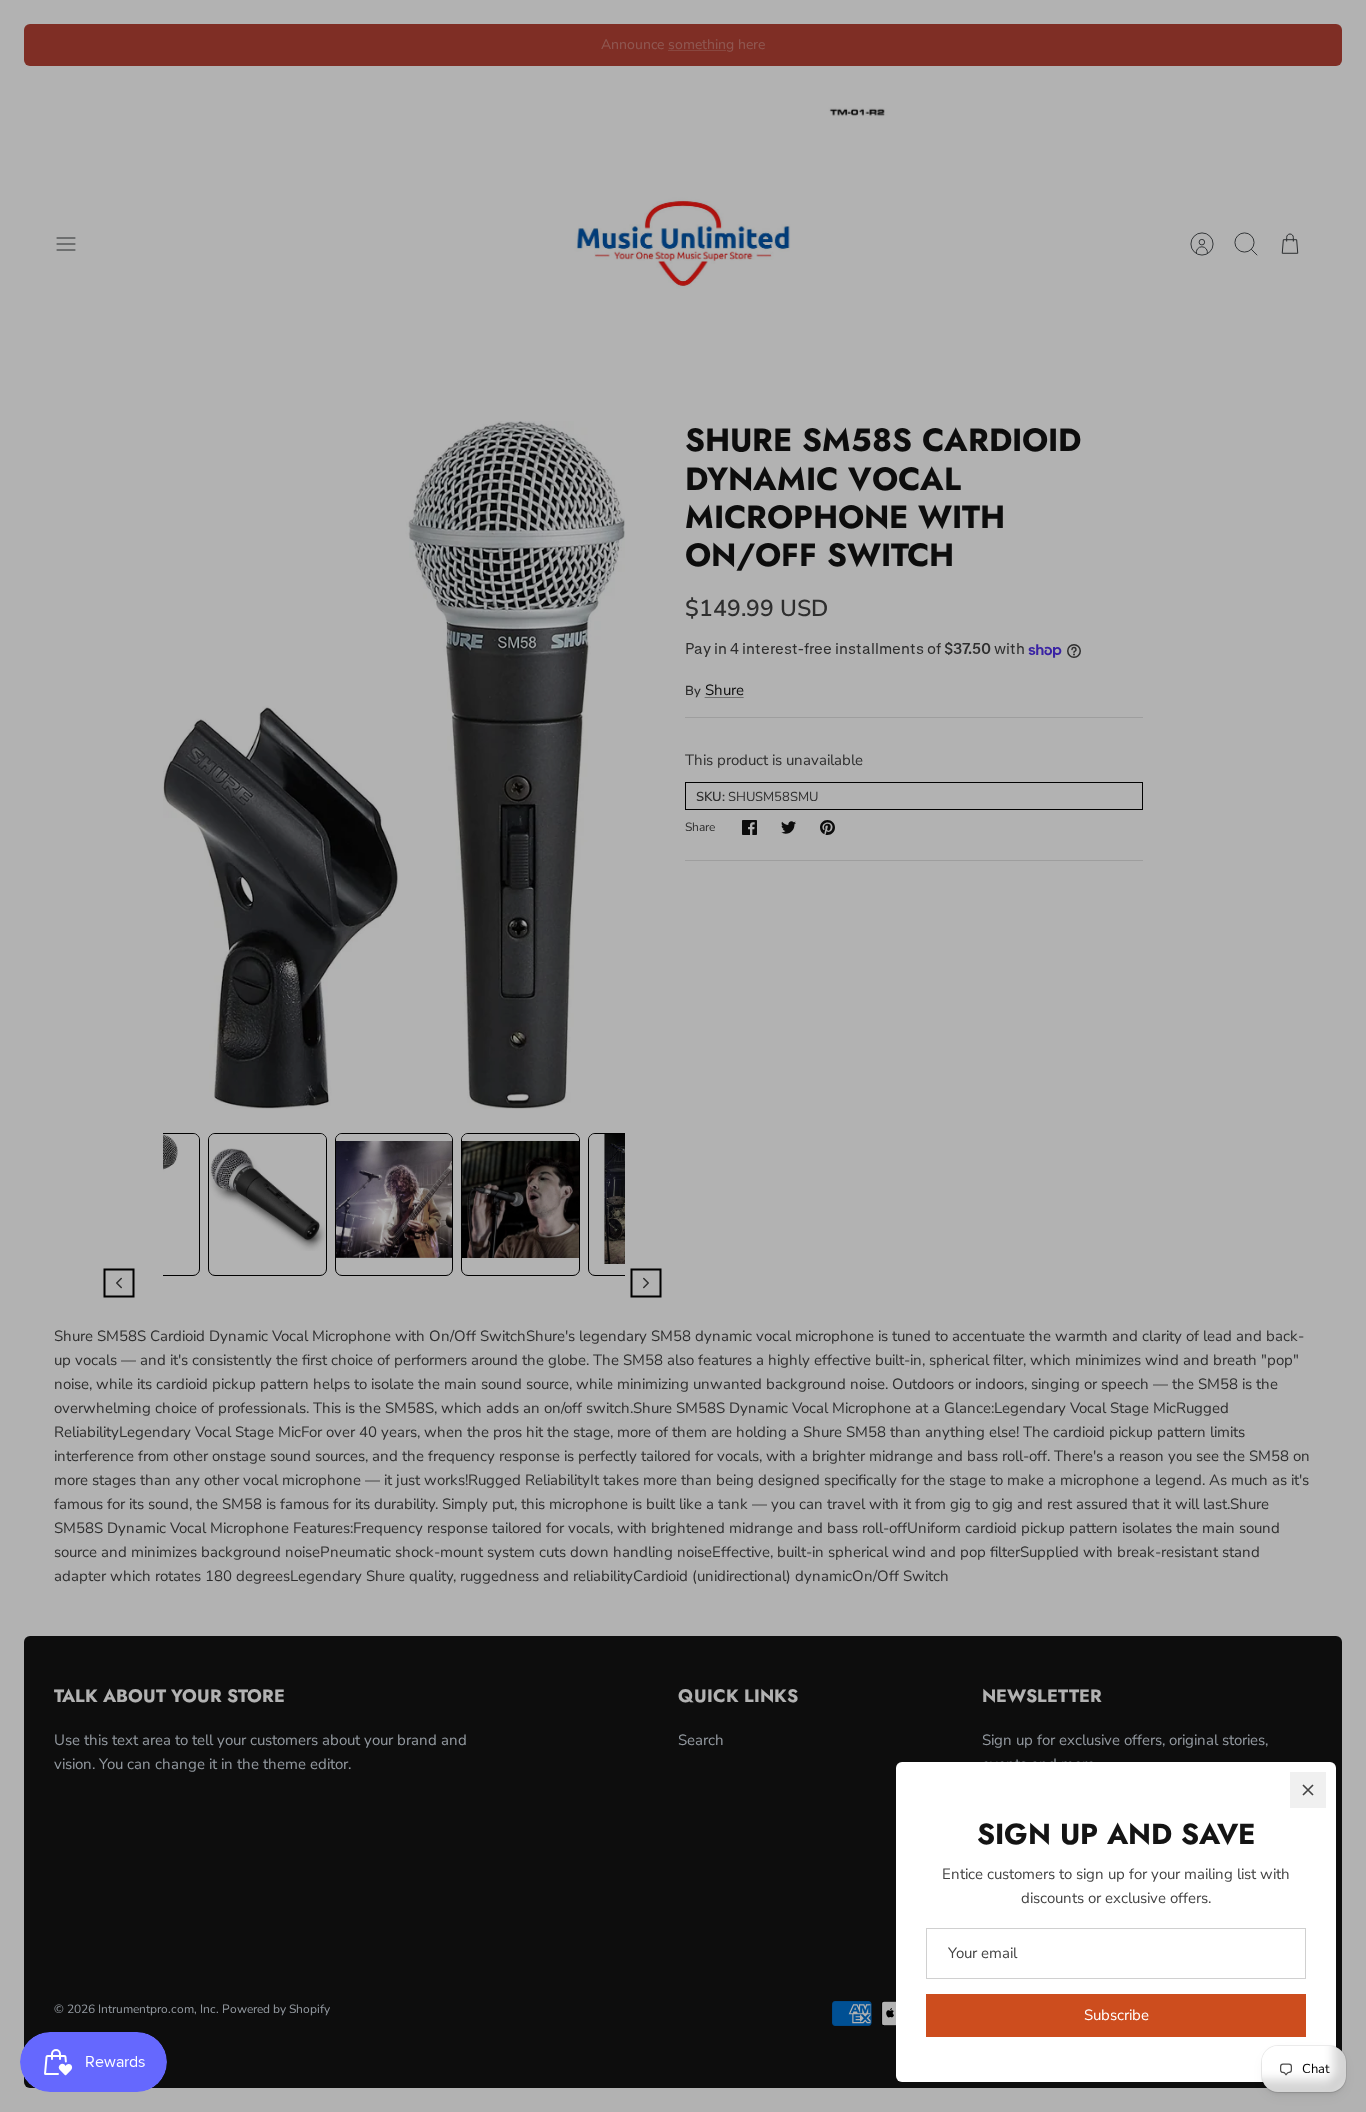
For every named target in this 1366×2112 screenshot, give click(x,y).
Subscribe (1116, 2015)
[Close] (1308, 1790)
